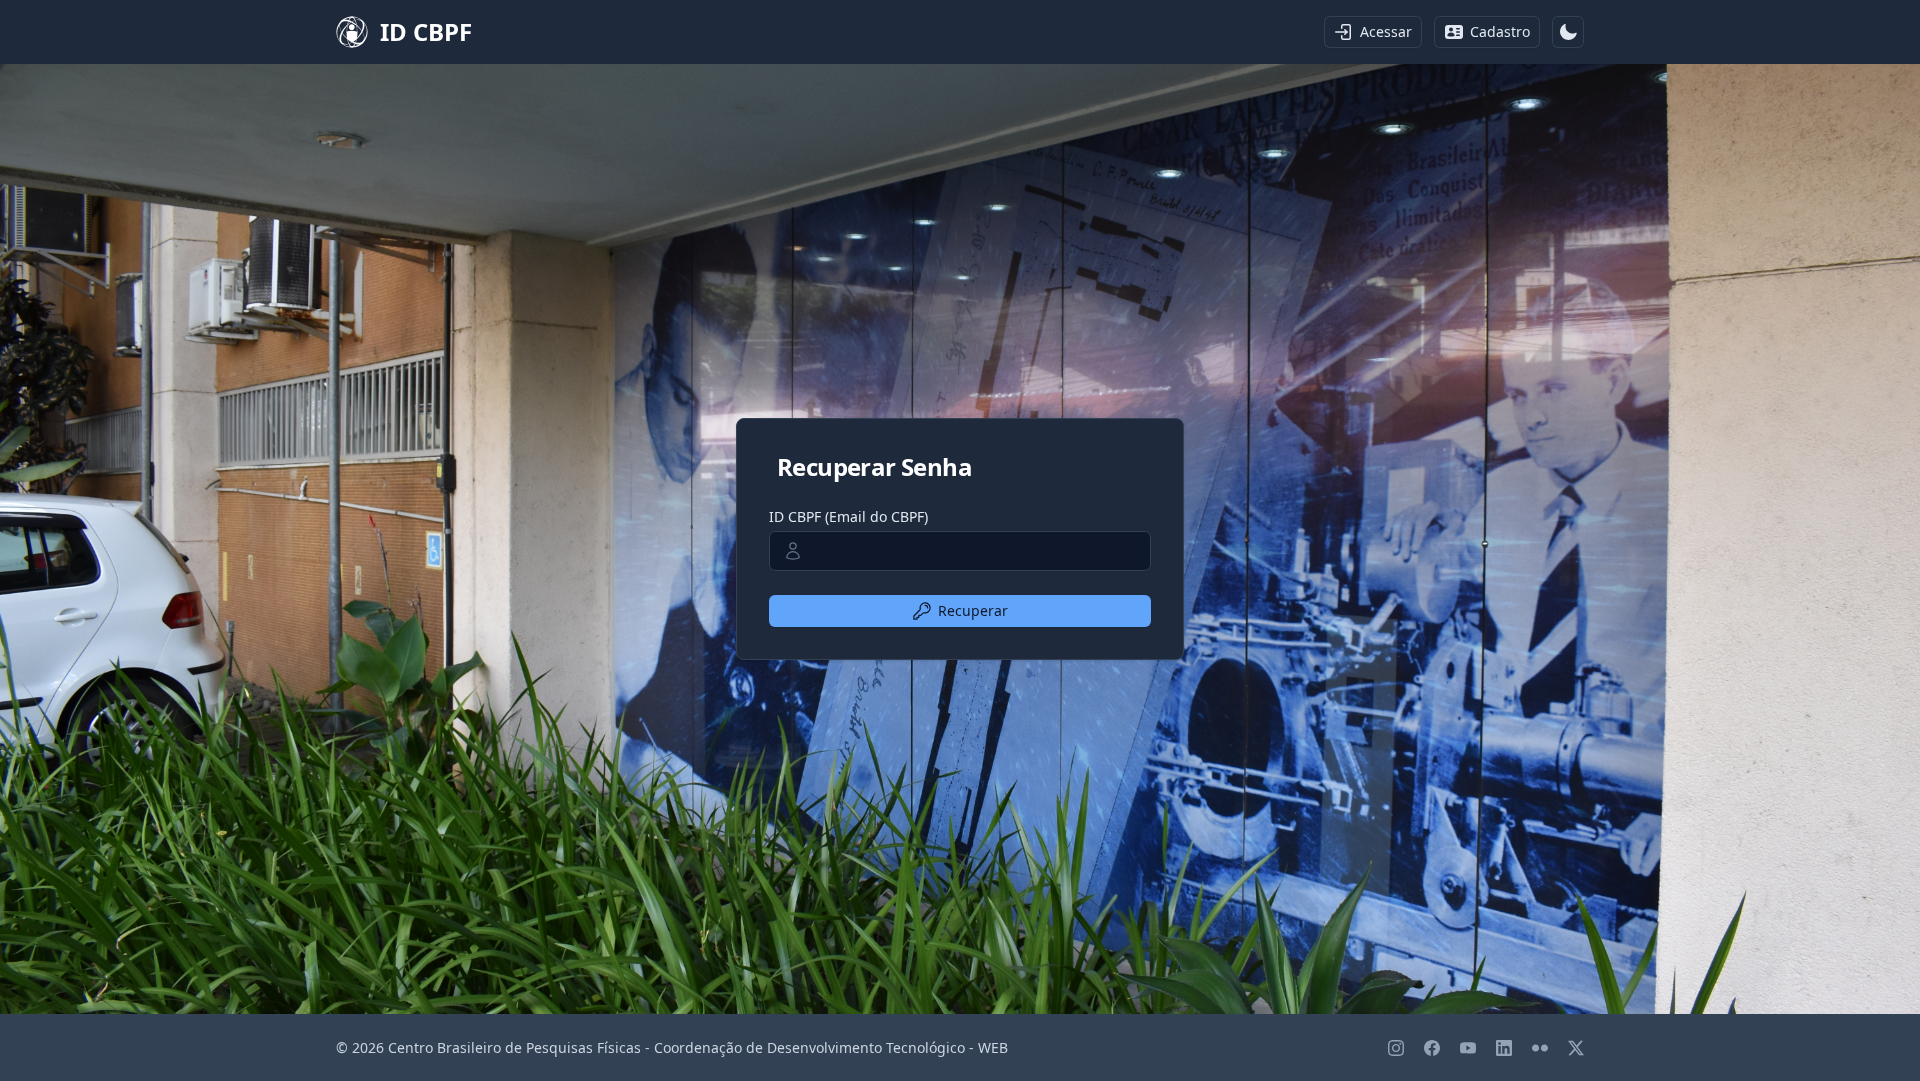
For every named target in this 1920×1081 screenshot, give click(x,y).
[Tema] (1568, 32)
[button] (1568, 32)
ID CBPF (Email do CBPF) (848, 516)
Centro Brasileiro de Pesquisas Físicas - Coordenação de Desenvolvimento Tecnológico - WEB (698, 1047)
